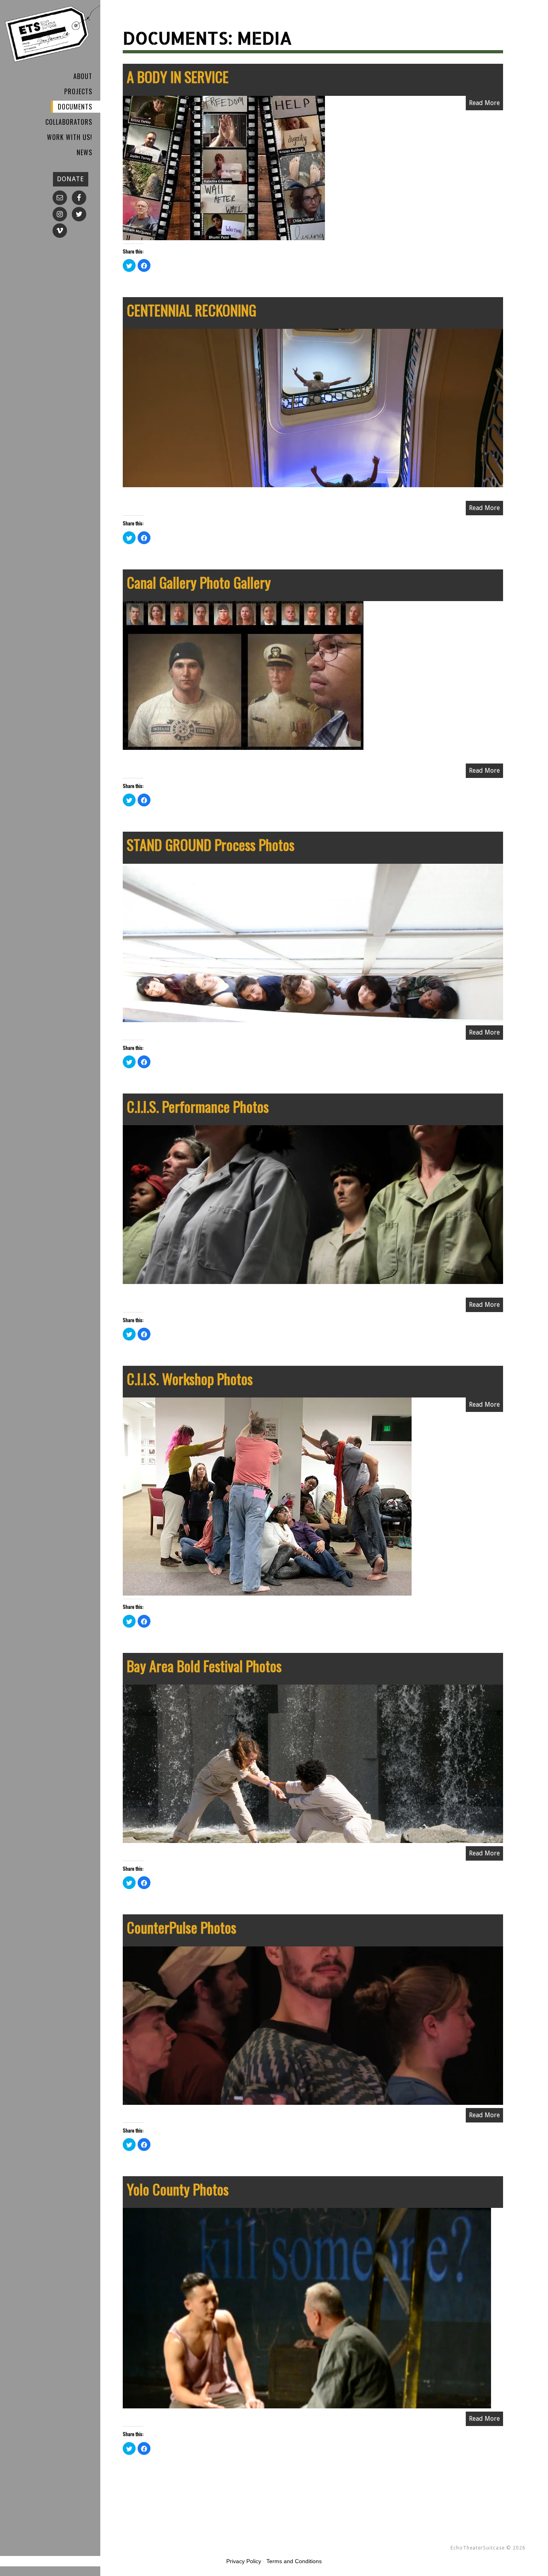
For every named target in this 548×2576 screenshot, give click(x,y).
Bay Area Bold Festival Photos (204, 1666)
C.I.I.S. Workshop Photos (190, 1378)
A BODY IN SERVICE (178, 76)
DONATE (71, 179)
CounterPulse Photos (182, 1927)
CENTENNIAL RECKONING (192, 310)
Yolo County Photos (178, 2189)
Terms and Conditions (294, 2561)
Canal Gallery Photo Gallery (199, 582)
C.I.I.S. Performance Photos (198, 1106)
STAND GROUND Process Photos (211, 844)
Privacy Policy (244, 2561)
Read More (484, 103)
